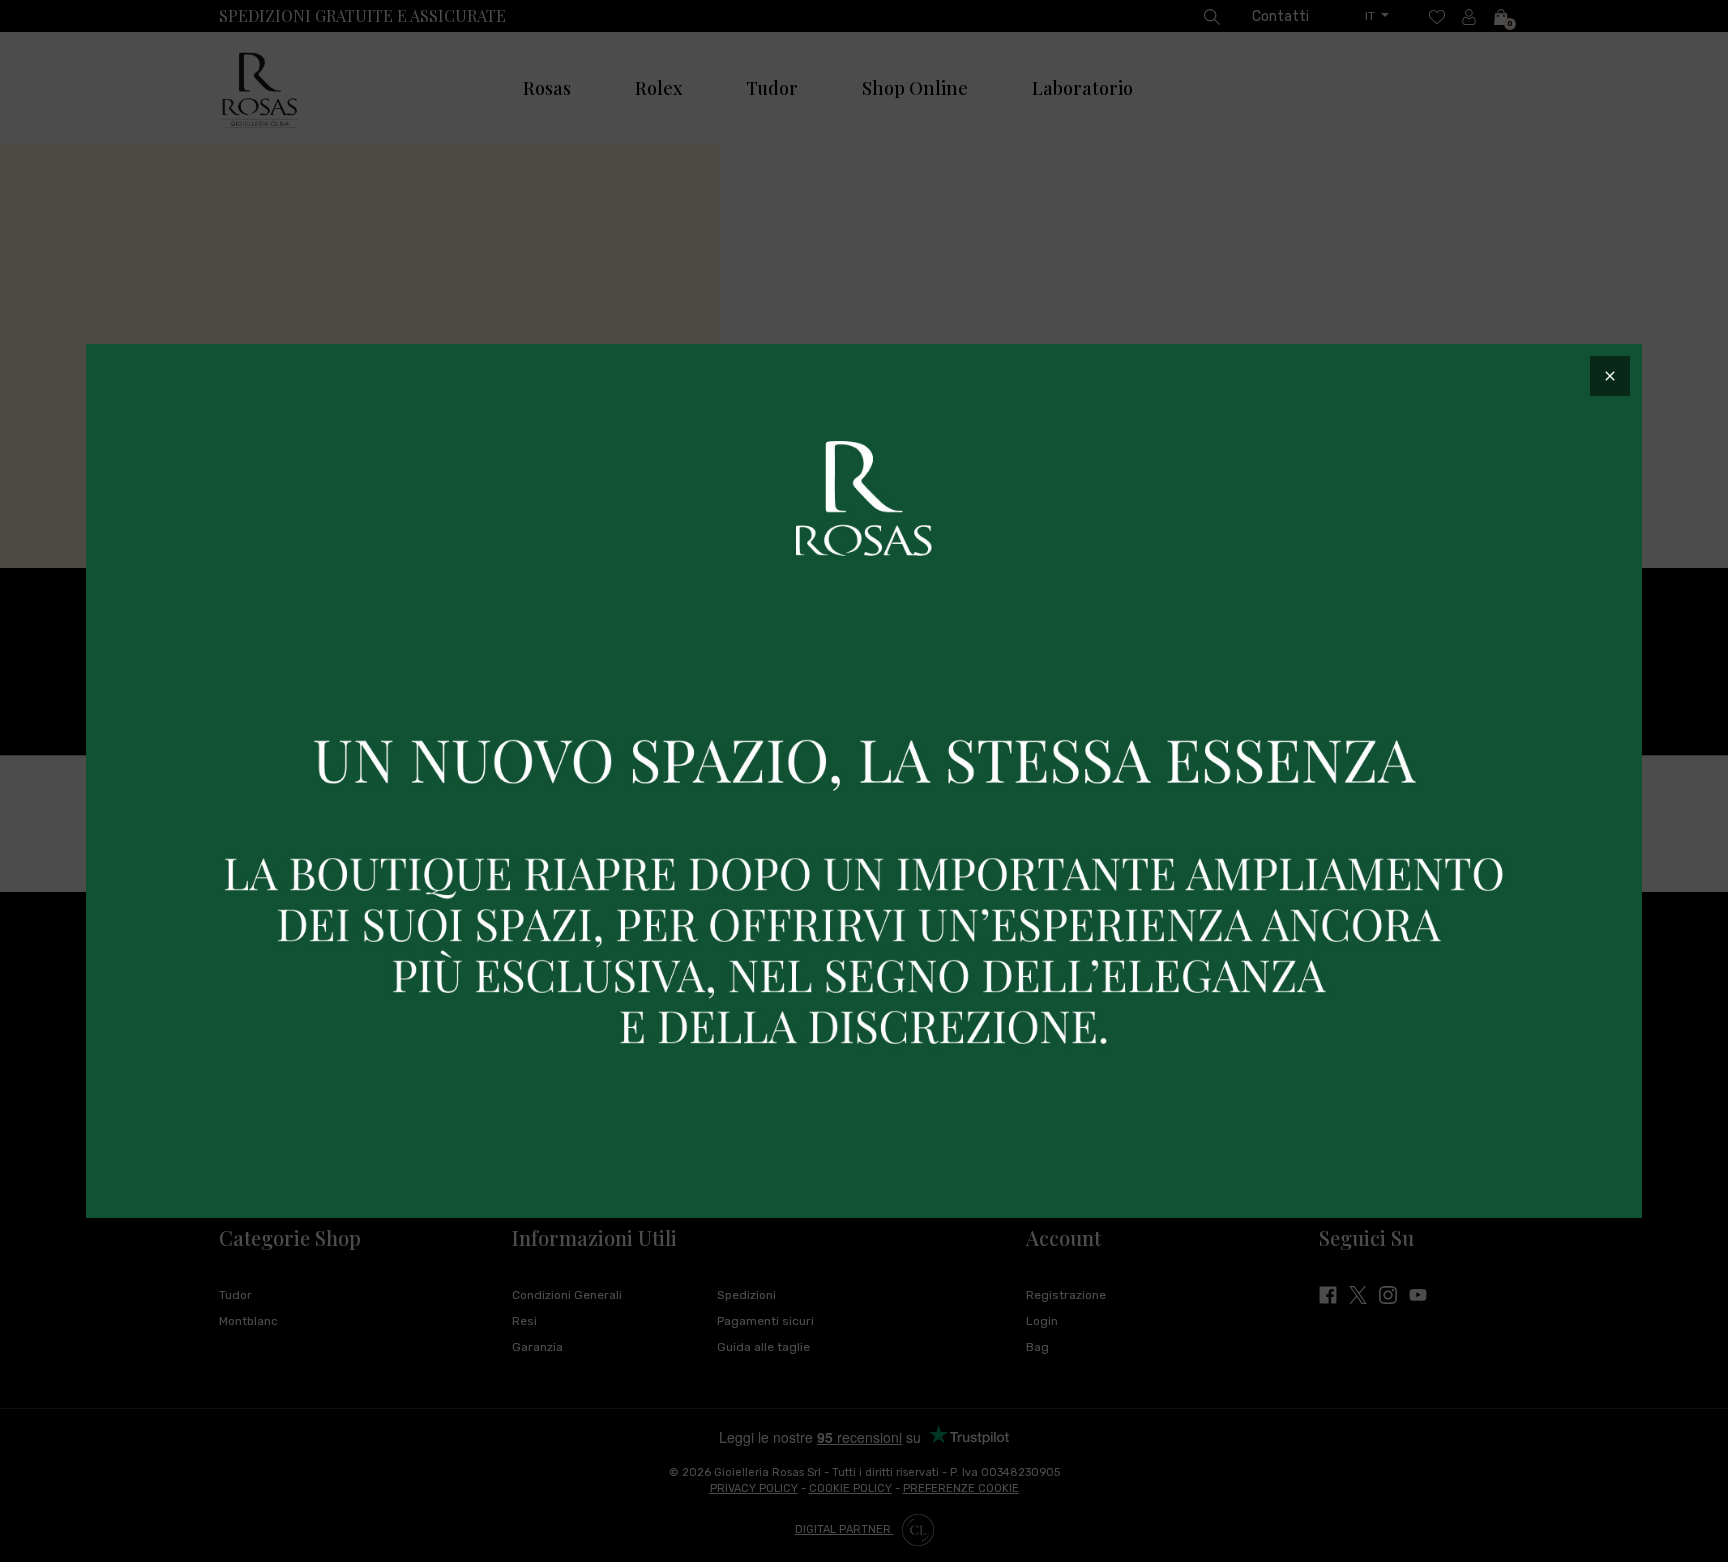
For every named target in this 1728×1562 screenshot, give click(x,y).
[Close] (1610, 376)
